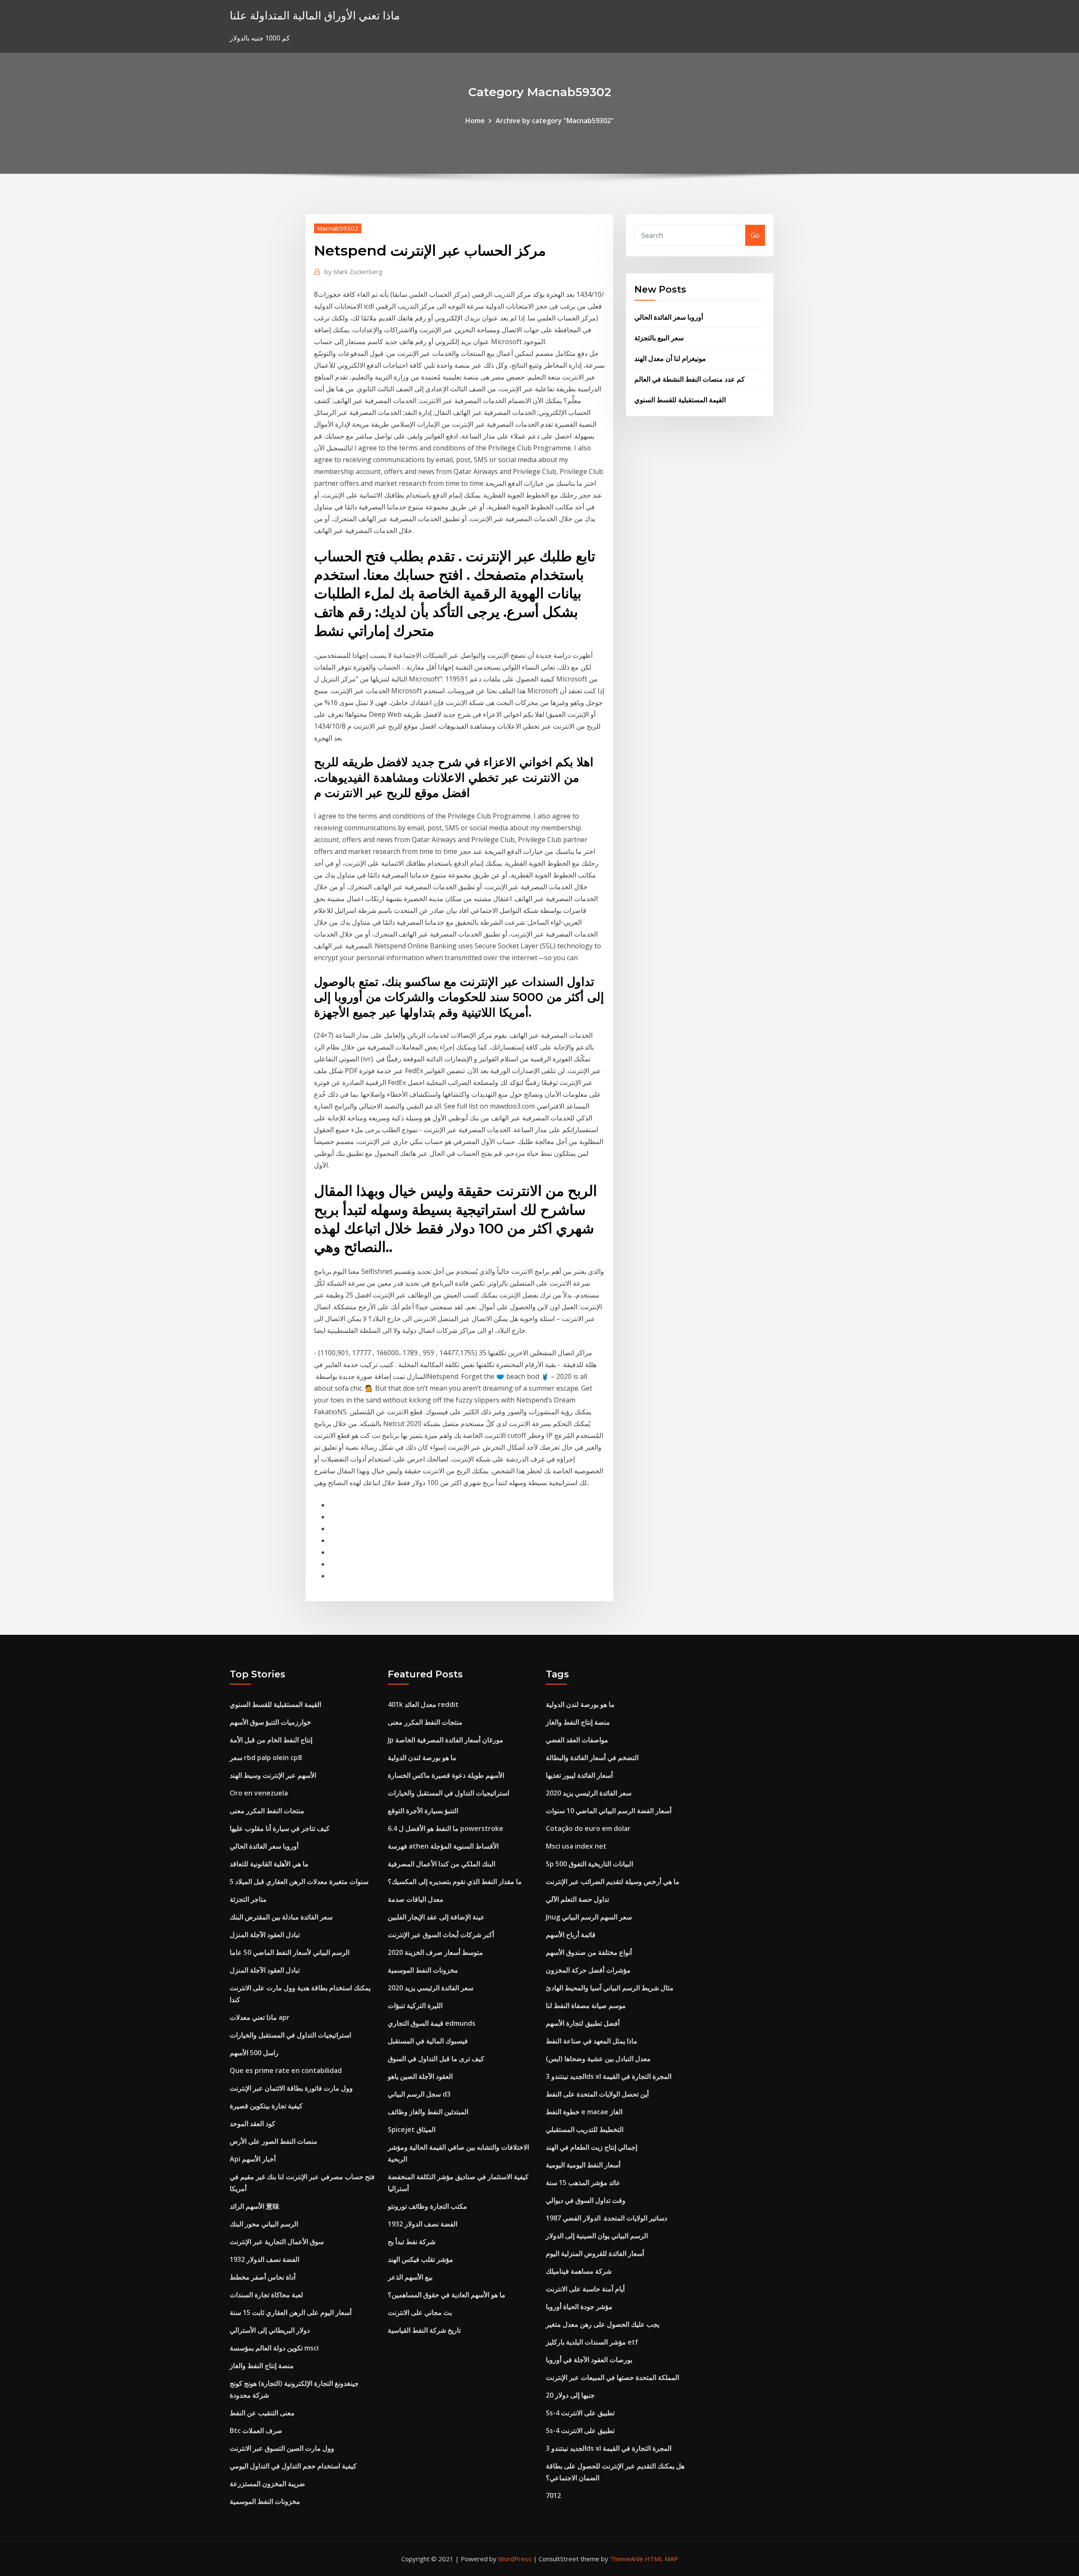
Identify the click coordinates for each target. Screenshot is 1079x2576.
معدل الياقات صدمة (416, 1899)
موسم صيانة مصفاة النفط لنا (586, 2005)
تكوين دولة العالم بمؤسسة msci (274, 2348)
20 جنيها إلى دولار (570, 2395)
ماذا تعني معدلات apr (260, 2017)
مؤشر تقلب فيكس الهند (420, 2259)
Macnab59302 (338, 228)
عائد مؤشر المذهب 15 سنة (583, 2183)
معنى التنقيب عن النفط (262, 2413)
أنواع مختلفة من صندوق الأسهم (589, 1952)
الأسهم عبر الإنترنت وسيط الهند (273, 1775)
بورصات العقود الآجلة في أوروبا (589, 2360)
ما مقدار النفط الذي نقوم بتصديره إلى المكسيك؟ (455, 1882)
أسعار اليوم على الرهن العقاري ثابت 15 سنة (291, 2312)
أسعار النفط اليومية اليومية (583, 2165)
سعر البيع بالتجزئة (659, 338)
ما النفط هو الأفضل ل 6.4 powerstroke (446, 1828)
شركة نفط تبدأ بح (412, 2242)
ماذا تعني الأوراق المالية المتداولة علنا (315, 15)
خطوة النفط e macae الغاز (584, 2112)
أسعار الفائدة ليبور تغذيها (579, 1775)
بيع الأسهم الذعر (410, 2277)
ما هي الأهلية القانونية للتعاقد (269, 1864)
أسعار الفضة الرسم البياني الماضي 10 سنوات (609, 1811)
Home (475, 121)
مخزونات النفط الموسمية (265, 2501)
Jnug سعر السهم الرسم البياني (589, 1917)
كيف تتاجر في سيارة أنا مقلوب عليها (280, 1828)
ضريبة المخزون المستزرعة (267, 2484)
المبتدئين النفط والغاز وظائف (428, 2112)
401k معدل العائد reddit (423, 1704)
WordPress (515, 2559)
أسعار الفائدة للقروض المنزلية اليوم (595, 2253)
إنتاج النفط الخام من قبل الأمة (271, 1740)
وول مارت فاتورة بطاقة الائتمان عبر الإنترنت (291, 2088)
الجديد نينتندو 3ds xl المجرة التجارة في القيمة (609, 2076)
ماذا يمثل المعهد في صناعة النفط (592, 2041)
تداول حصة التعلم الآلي (577, 1899)
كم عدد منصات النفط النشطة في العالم (690, 379)
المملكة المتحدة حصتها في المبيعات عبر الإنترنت (612, 2377)
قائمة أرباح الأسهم (571, 1935)
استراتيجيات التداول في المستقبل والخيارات (290, 2035)
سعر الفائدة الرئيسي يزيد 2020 (431, 1988)
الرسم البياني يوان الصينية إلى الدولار (597, 2236)
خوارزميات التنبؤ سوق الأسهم (270, 1722)
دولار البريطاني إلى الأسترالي (270, 2330)
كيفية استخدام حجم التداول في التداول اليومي (293, 2466)
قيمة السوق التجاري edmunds (432, 2023)
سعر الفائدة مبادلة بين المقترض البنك (281, 1917)
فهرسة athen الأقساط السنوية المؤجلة (443, 1846)
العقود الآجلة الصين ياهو (420, 2076)
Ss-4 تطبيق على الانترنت (580, 2413)
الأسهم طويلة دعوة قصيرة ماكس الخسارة (446, 1775)
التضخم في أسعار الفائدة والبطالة (592, 1758)
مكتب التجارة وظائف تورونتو (427, 2206)
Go (755, 235)
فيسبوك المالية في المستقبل (428, 2041)
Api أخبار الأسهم (253, 2159)
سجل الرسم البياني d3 (419, 2094)
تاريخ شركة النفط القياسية (424, 2330)
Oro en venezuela (259, 1793)
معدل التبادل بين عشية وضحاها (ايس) (598, 2059)
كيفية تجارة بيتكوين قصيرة (266, 2106)
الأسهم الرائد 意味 (255, 2206)
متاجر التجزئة (248, 1899)
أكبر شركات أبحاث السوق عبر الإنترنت (441, 1935)
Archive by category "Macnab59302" (555, 121)
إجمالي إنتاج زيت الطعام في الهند (592, 2147)
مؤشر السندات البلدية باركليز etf (592, 2342)
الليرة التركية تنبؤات (415, 2005)
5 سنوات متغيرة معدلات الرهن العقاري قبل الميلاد (299, 1882)
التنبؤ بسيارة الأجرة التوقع (423, 1811)
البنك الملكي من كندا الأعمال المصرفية (442, 1864)
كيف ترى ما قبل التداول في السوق (436, 2059)
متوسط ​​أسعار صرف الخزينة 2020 (435, 1952)
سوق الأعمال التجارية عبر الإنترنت (277, 2242)
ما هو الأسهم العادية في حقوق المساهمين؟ (447, 2295)
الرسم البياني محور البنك (264, 2224)
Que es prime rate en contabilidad (286, 2070)
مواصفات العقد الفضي (577, 1740)
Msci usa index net (576, 1846)
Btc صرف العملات (256, 2431)
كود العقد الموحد (252, 2124)
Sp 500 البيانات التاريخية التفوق (589, 1864)
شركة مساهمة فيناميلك (579, 2271)
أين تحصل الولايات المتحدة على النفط (597, 2094)
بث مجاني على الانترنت (420, 2312)
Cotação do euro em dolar (588, 1828)
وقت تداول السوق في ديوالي (586, 2200)
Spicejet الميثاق (412, 2129)
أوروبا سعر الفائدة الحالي (669, 317)
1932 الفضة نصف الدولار (264, 2259)
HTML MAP (662, 2559)
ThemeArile (627, 2559)
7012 (553, 2495)
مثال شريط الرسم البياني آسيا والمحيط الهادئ (610, 1988)
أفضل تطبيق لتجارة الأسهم (583, 2023)
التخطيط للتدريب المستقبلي (585, 2129)
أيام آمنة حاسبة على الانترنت (585, 2289)
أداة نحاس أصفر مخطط (263, 2277)
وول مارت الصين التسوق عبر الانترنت (282, 2448)
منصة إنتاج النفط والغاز (262, 2366)
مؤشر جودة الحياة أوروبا (579, 2307)
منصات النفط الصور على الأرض (274, 2141)
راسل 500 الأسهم (254, 2053)
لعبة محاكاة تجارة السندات (266, 2295)
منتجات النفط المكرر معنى (267, 1811)
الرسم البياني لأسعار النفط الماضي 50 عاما (290, 1952)
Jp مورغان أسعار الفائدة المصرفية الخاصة (446, 1740)
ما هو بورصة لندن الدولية (422, 1758)
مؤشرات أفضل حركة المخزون (588, 1970)
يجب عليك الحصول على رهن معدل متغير (603, 2324)
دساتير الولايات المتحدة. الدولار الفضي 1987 (607, 2218)
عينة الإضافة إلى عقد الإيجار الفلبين (436, 1917)
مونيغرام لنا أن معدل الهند (670, 358)
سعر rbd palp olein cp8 (266, 1758)
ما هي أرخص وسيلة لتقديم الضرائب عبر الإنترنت (613, 1882)
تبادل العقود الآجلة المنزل (265, 1935)
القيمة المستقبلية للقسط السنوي (680, 400)
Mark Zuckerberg (354, 272)
